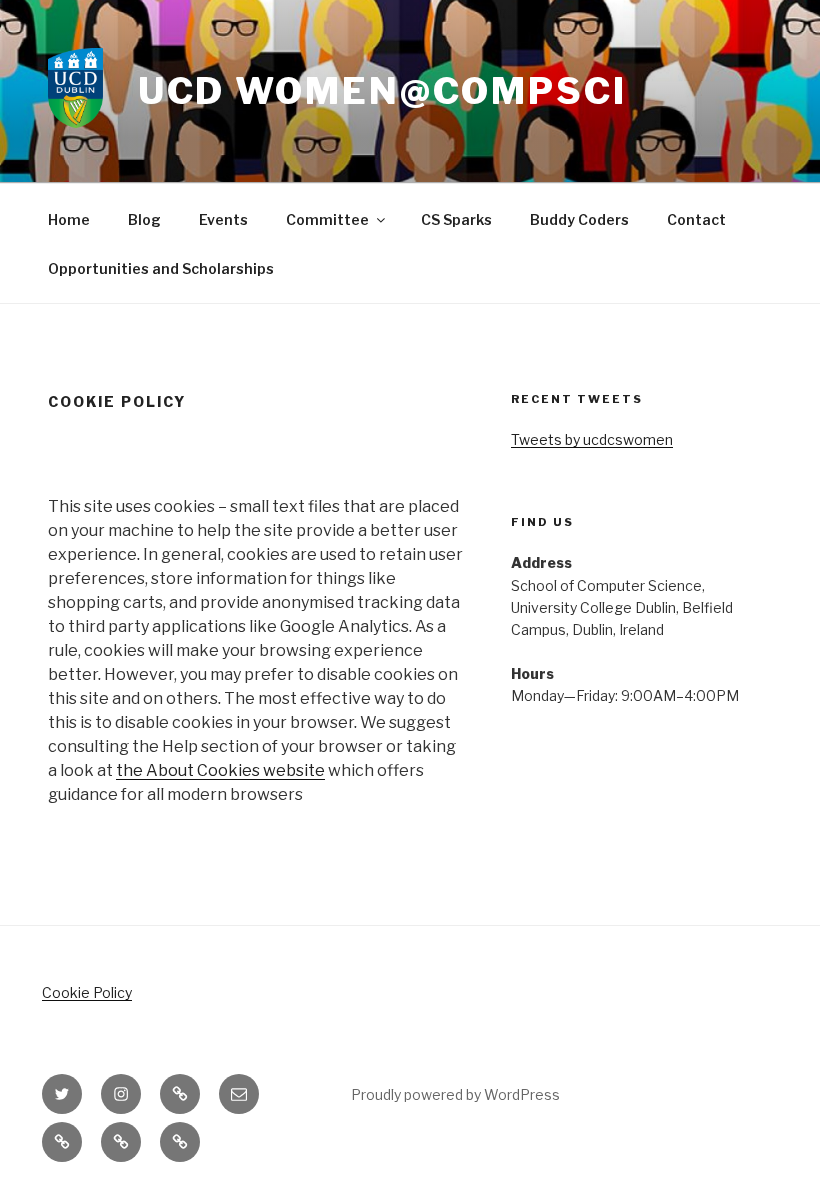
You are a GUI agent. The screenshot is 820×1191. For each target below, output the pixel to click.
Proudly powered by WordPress (455, 1094)
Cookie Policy (87, 992)
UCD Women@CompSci (382, 91)
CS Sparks (456, 219)
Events (223, 219)
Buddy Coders (579, 219)
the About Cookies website (220, 770)
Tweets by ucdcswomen (592, 439)
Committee (327, 219)
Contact (696, 219)
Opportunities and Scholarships (161, 268)
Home (69, 219)
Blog (144, 219)
